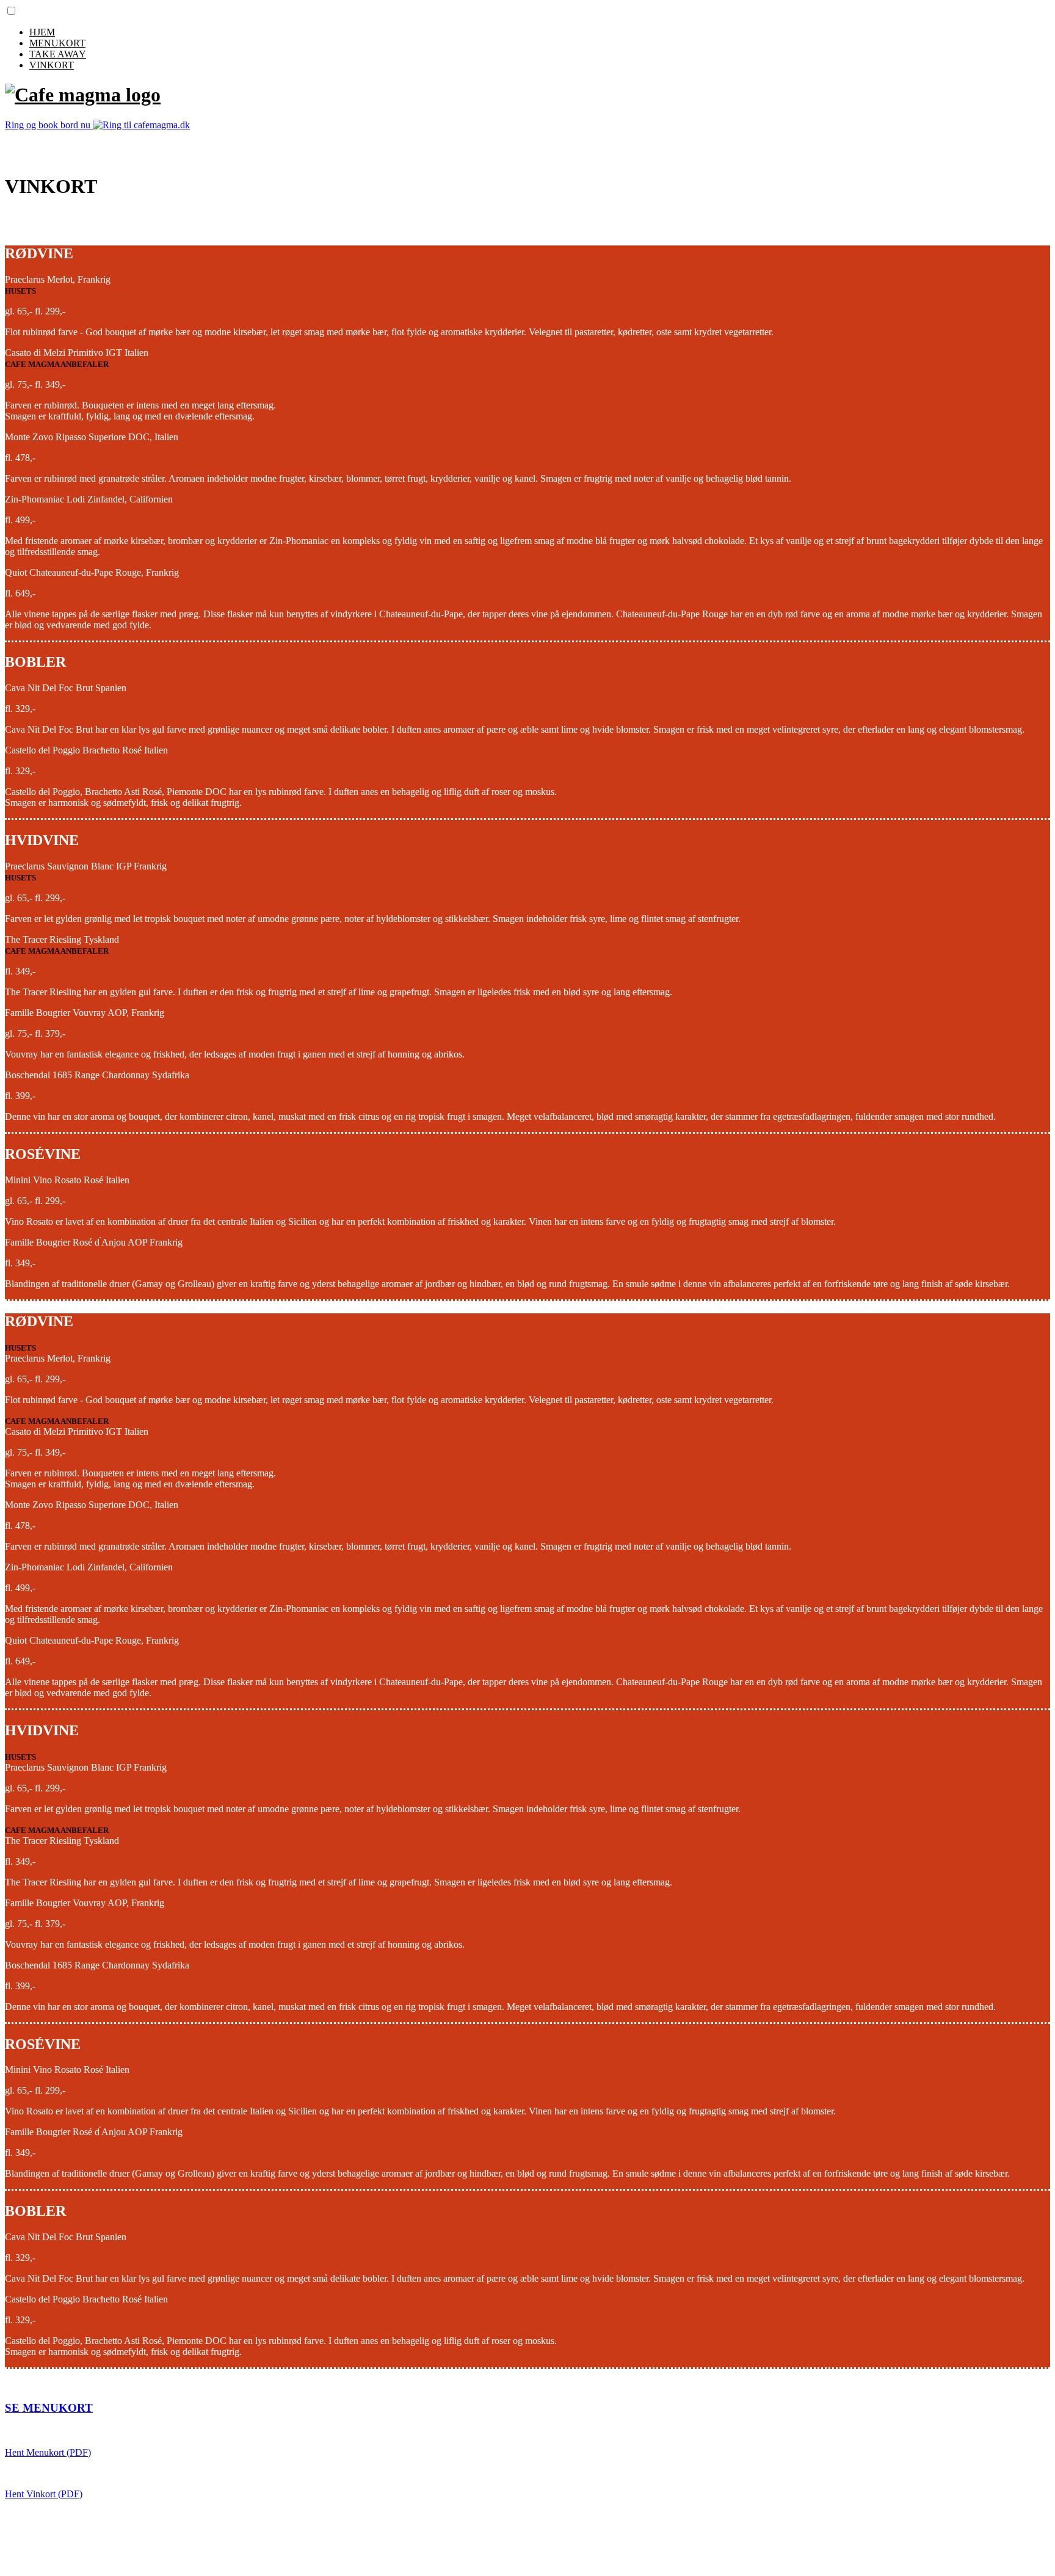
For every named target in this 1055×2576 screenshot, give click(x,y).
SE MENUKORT (49, 2408)
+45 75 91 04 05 (663, 2537)
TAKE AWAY (58, 54)
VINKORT (52, 65)
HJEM (42, 32)
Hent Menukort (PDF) (48, 2452)
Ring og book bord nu (49, 125)
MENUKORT (57, 43)
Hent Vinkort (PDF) (44, 2494)
